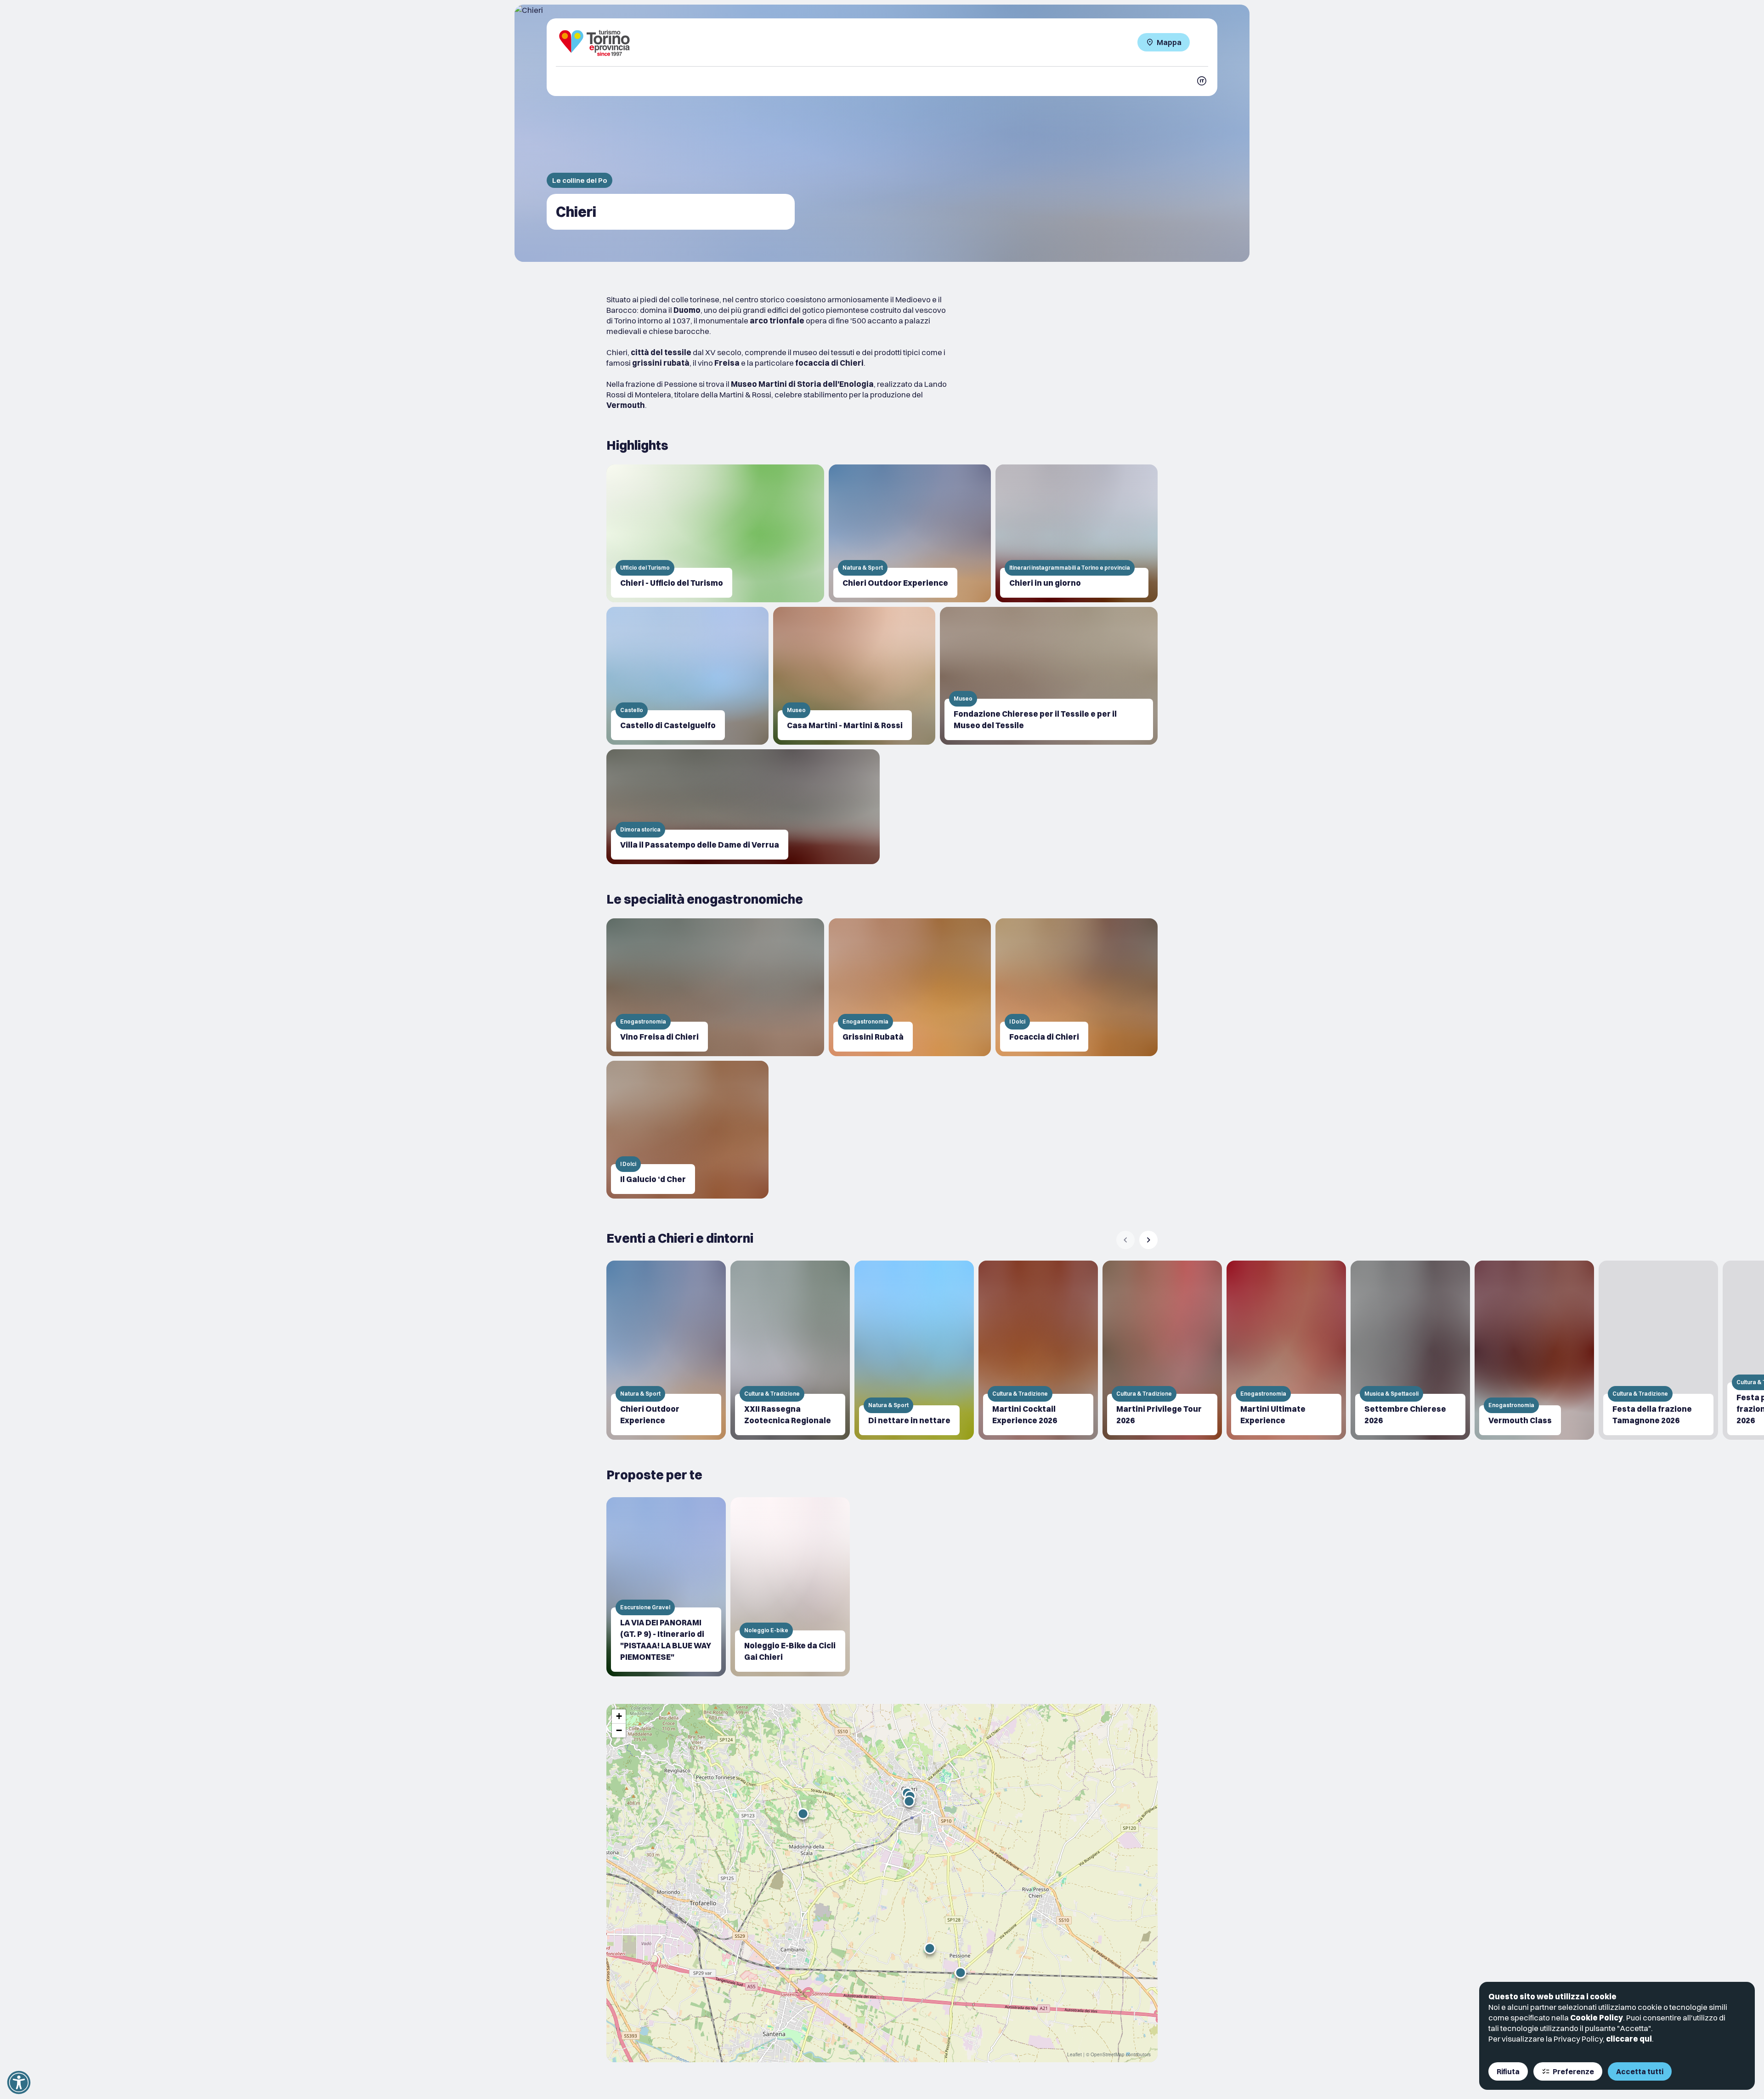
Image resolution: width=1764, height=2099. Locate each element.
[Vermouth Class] (1534, 1350)
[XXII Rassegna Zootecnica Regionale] (790, 1350)
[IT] (1202, 81)
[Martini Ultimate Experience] (1286, 1350)
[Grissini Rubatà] (910, 987)
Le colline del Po (580, 180)
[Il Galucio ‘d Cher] (687, 1130)
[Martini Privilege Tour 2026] (1162, 1350)
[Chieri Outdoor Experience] (910, 533)
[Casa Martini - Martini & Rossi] (854, 676)
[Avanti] (1148, 1240)
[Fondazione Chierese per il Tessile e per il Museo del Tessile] (1049, 676)
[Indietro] (1125, 1240)
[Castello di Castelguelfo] (687, 676)
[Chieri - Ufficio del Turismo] (715, 533)
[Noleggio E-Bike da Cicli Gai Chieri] (790, 1587)
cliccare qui (1629, 2039)
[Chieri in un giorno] (1077, 533)
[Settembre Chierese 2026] (1410, 1350)
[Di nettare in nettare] (914, 1350)
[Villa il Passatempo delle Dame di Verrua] (743, 807)
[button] (961, 1973)
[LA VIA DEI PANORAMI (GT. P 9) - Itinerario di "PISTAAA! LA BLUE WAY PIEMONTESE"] (666, 1587)
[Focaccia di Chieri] (1077, 987)
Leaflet (1074, 2054)
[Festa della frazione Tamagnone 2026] (1658, 1350)
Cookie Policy (1597, 2017)
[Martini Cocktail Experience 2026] (1038, 1350)
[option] (666, 1350)
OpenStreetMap (1108, 2054)
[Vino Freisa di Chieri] (715, 987)
